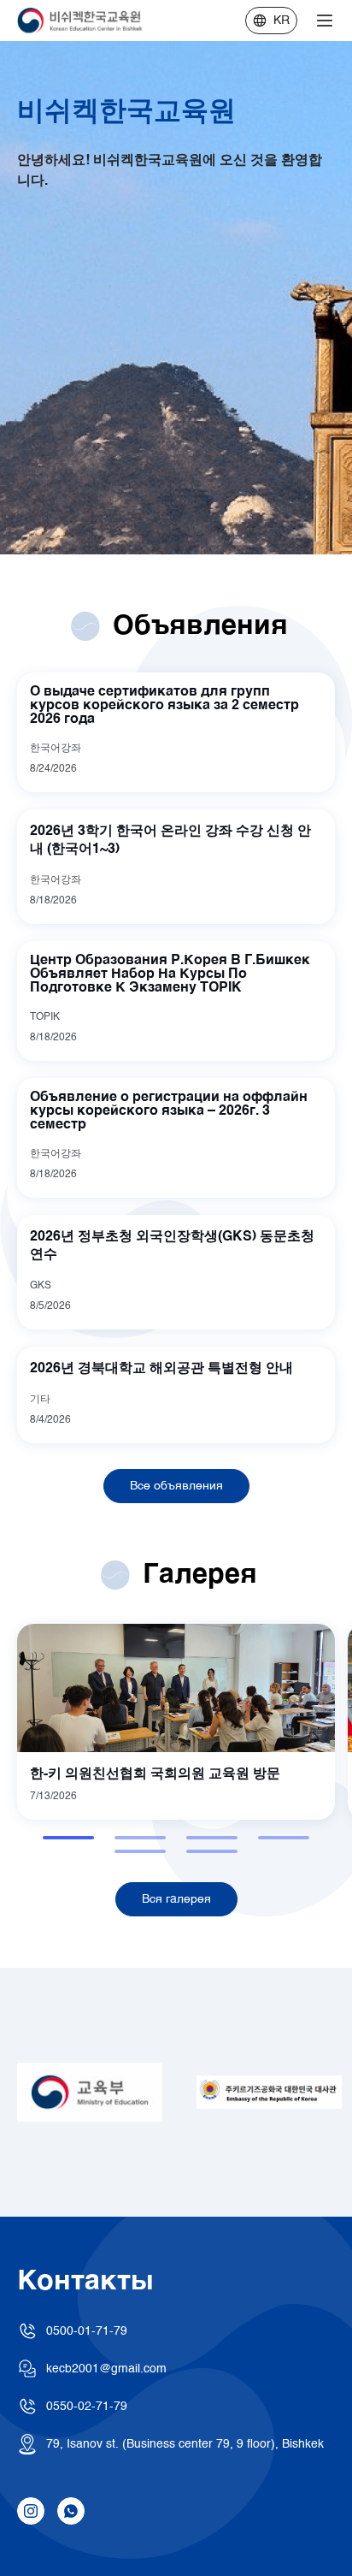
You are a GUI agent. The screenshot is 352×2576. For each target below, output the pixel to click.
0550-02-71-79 (87, 2407)
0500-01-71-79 (87, 2331)
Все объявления (176, 1486)
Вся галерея (176, 1899)
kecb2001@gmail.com (106, 2369)
